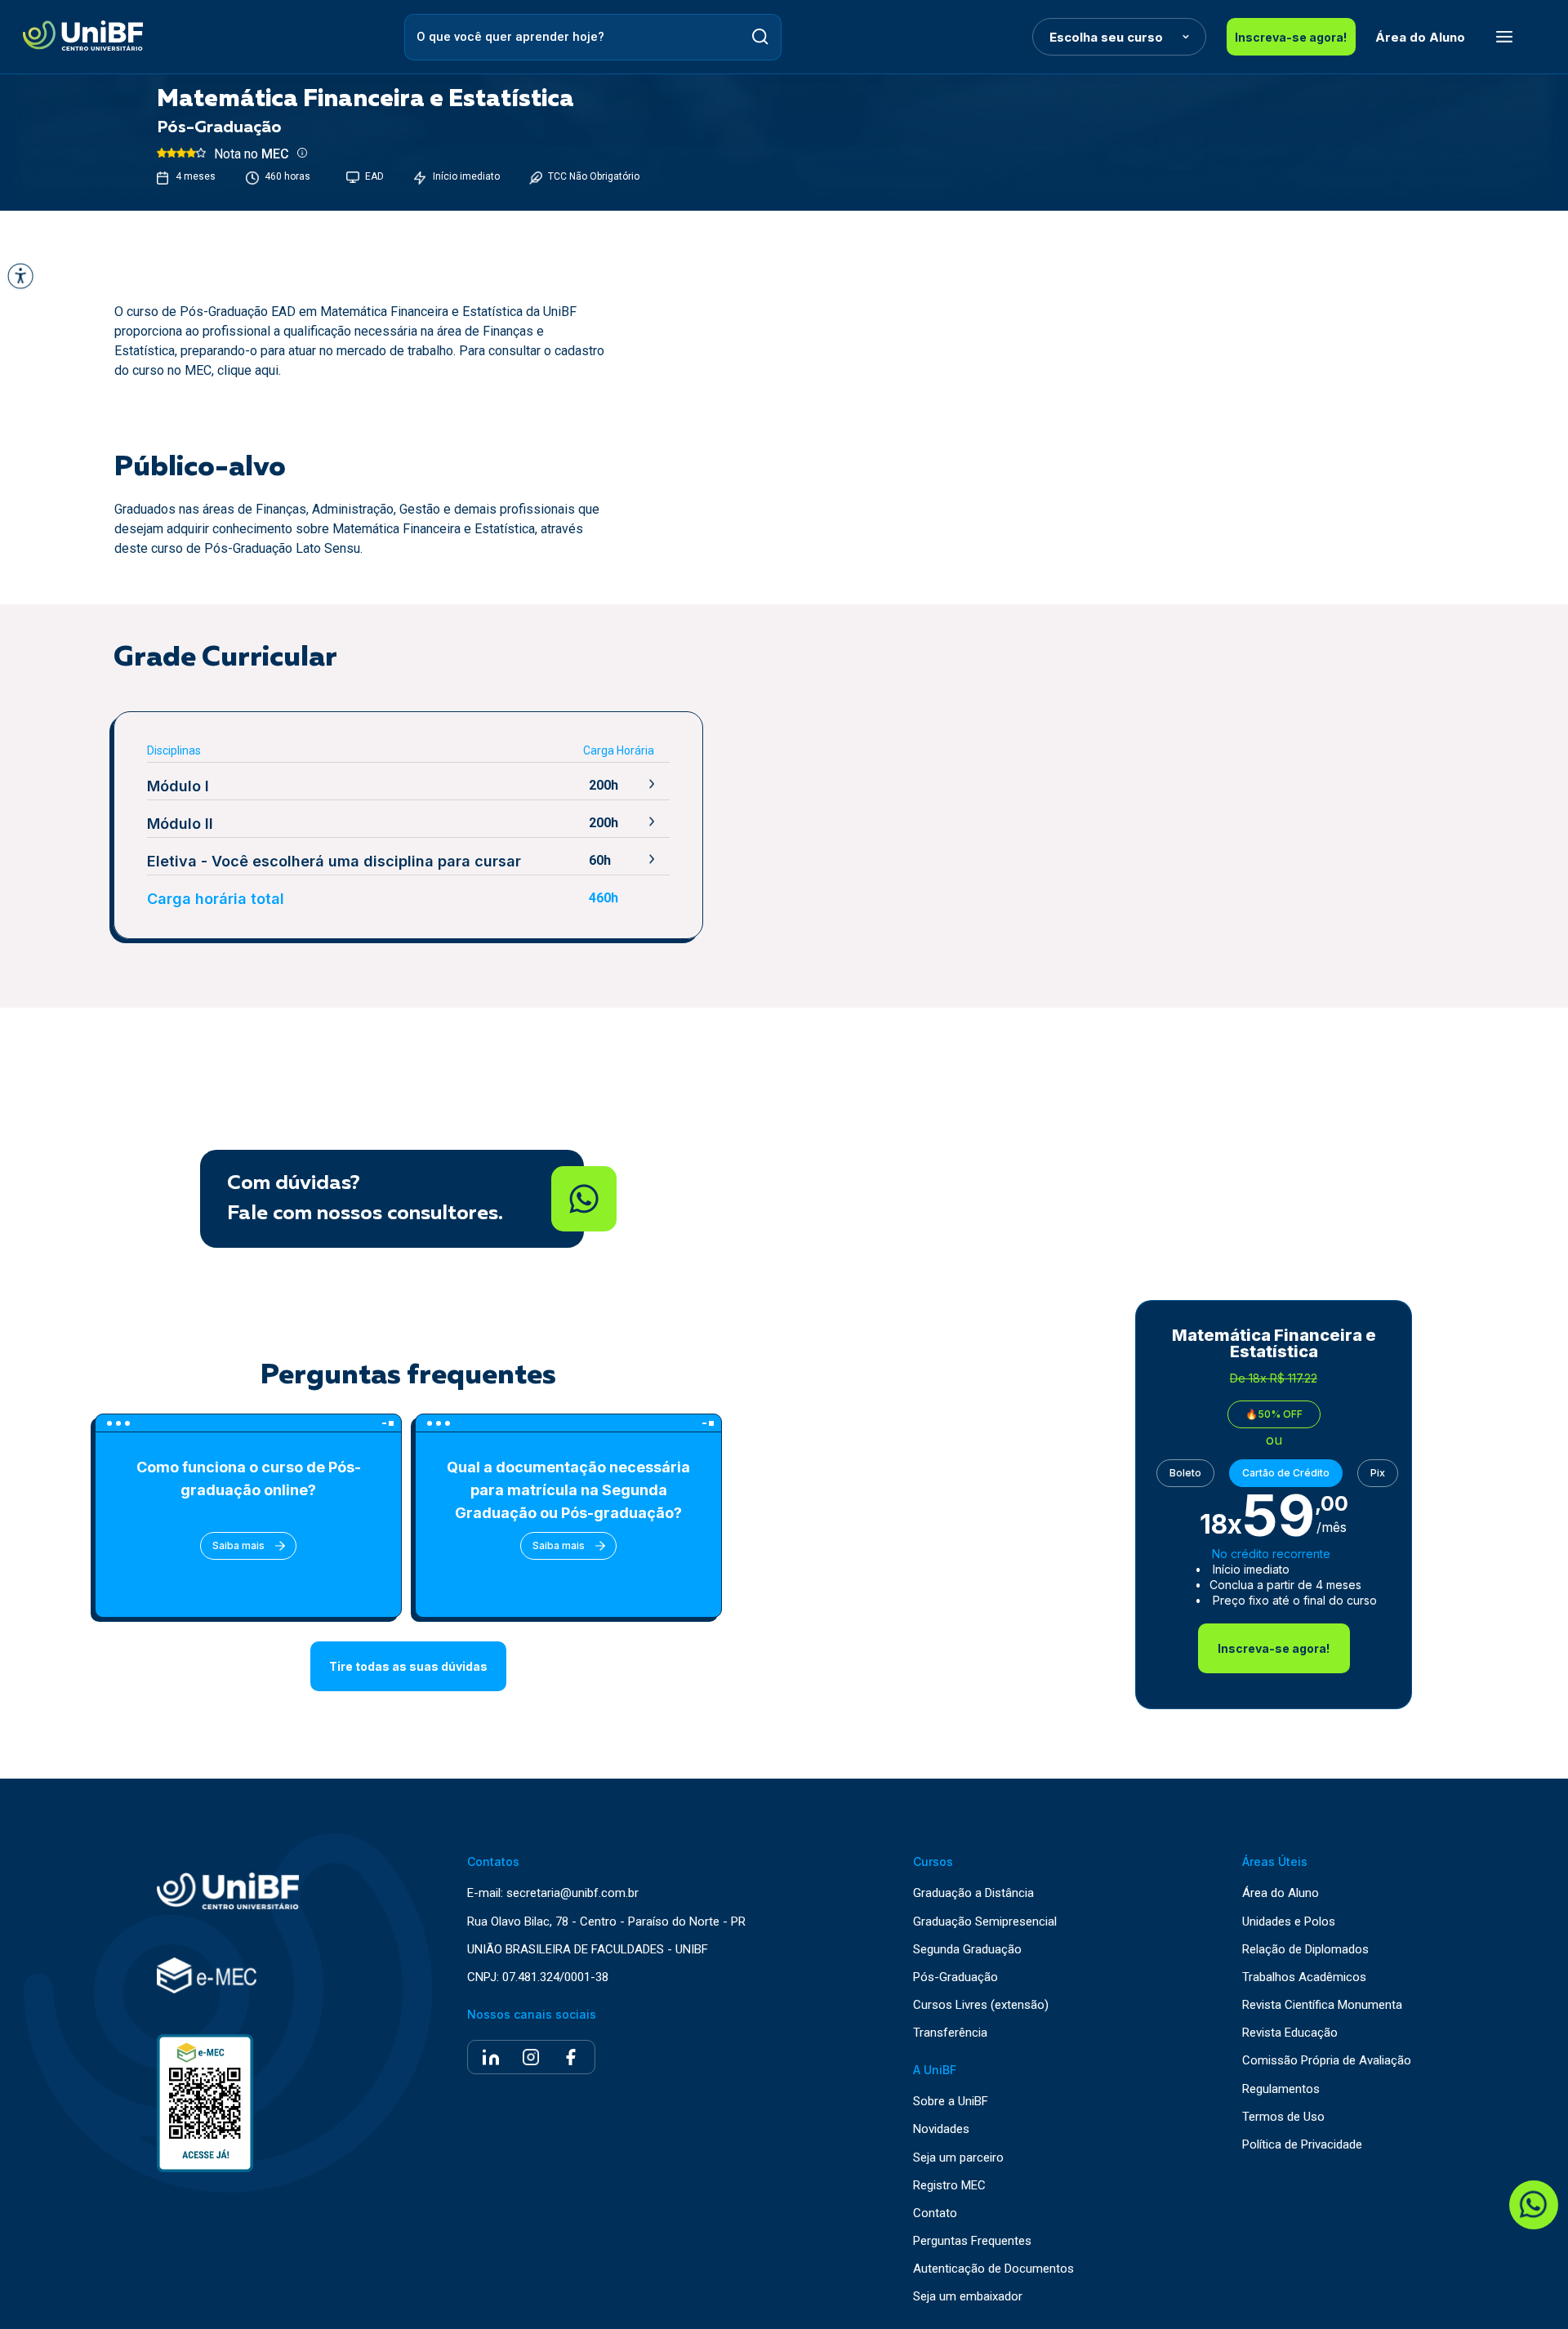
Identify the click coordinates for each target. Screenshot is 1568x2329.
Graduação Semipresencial (985, 1922)
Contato (935, 2213)
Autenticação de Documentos (993, 2269)
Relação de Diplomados (1305, 1950)
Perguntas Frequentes (972, 2241)
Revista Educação (1290, 2033)
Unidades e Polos (1289, 1922)
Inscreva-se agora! (1291, 37)
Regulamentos (1281, 2089)
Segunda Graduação (967, 1950)
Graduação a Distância (973, 1893)
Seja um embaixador (968, 2297)
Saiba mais (238, 1545)
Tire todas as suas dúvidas (408, 1666)
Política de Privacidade (1302, 2145)
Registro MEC (949, 2186)
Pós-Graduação (955, 1977)
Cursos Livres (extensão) (981, 2005)
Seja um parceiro (958, 2158)
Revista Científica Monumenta (1322, 2005)
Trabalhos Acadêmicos (1304, 1977)
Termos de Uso (1283, 2117)
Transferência (950, 2033)
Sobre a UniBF (951, 2102)
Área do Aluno (1420, 37)
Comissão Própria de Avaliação (1327, 2061)
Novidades (941, 2129)
